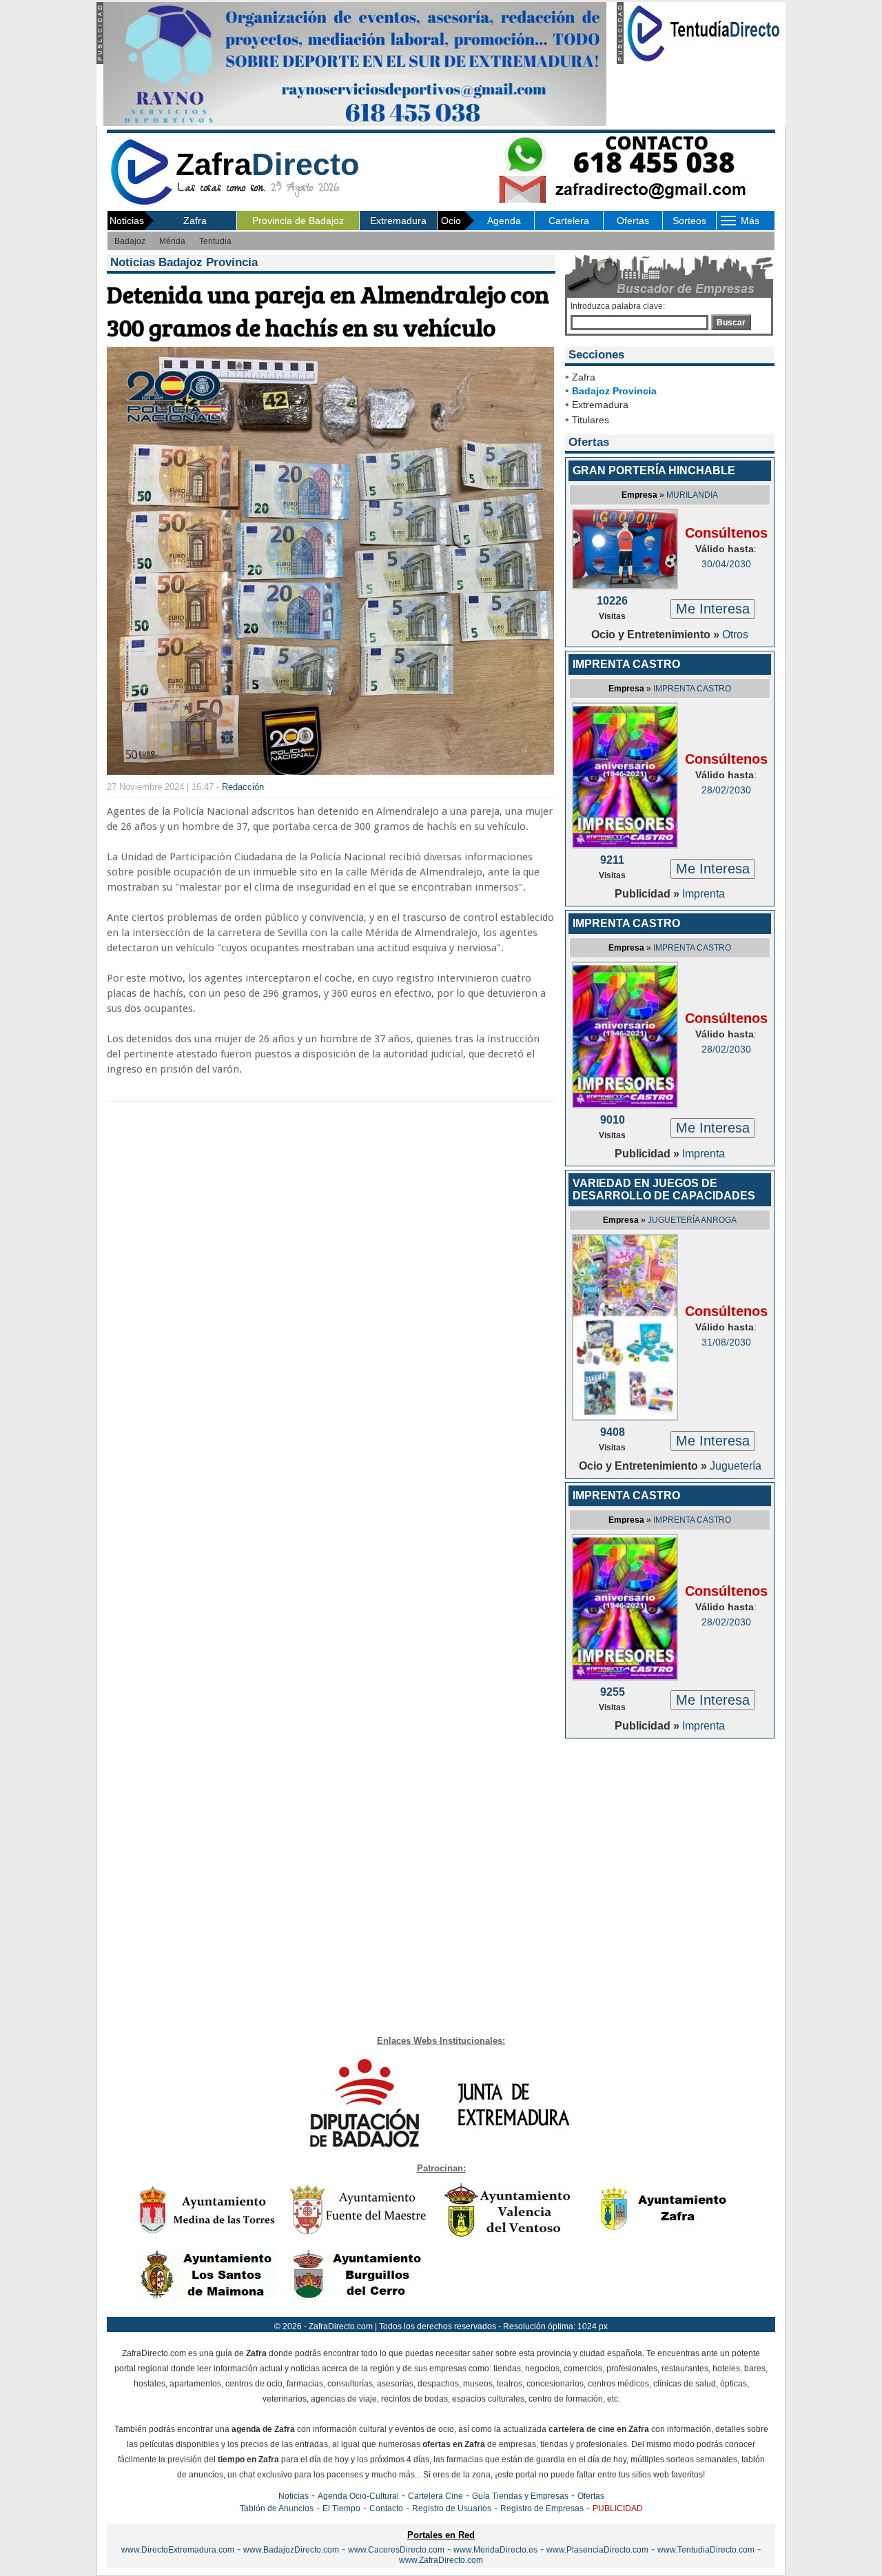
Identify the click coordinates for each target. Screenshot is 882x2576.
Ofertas (633, 221)
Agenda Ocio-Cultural (358, 2496)
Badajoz (130, 241)
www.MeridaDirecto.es (495, 2550)
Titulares (591, 420)
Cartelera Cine (435, 2496)
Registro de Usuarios (452, 2508)
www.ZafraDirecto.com (441, 2560)
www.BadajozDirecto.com (291, 2550)
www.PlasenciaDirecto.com (597, 2550)
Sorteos (689, 221)
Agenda (504, 221)
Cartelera (569, 221)
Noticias (294, 2496)
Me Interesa (713, 609)
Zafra (195, 221)
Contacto (386, 2508)
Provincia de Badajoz (298, 221)
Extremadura (398, 221)
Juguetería (736, 1466)
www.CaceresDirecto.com (396, 2550)
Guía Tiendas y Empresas (520, 2496)
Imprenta (704, 894)
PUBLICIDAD (618, 2508)
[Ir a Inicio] (141, 202)
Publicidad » (648, 894)
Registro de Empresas (542, 2508)
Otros (735, 635)
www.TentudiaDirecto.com (706, 2550)
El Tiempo (341, 2508)
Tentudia (215, 241)
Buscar (731, 323)
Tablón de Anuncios (277, 2508)
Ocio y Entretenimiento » (657, 635)
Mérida (172, 241)
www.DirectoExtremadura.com (178, 2550)
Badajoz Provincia (614, 391)
